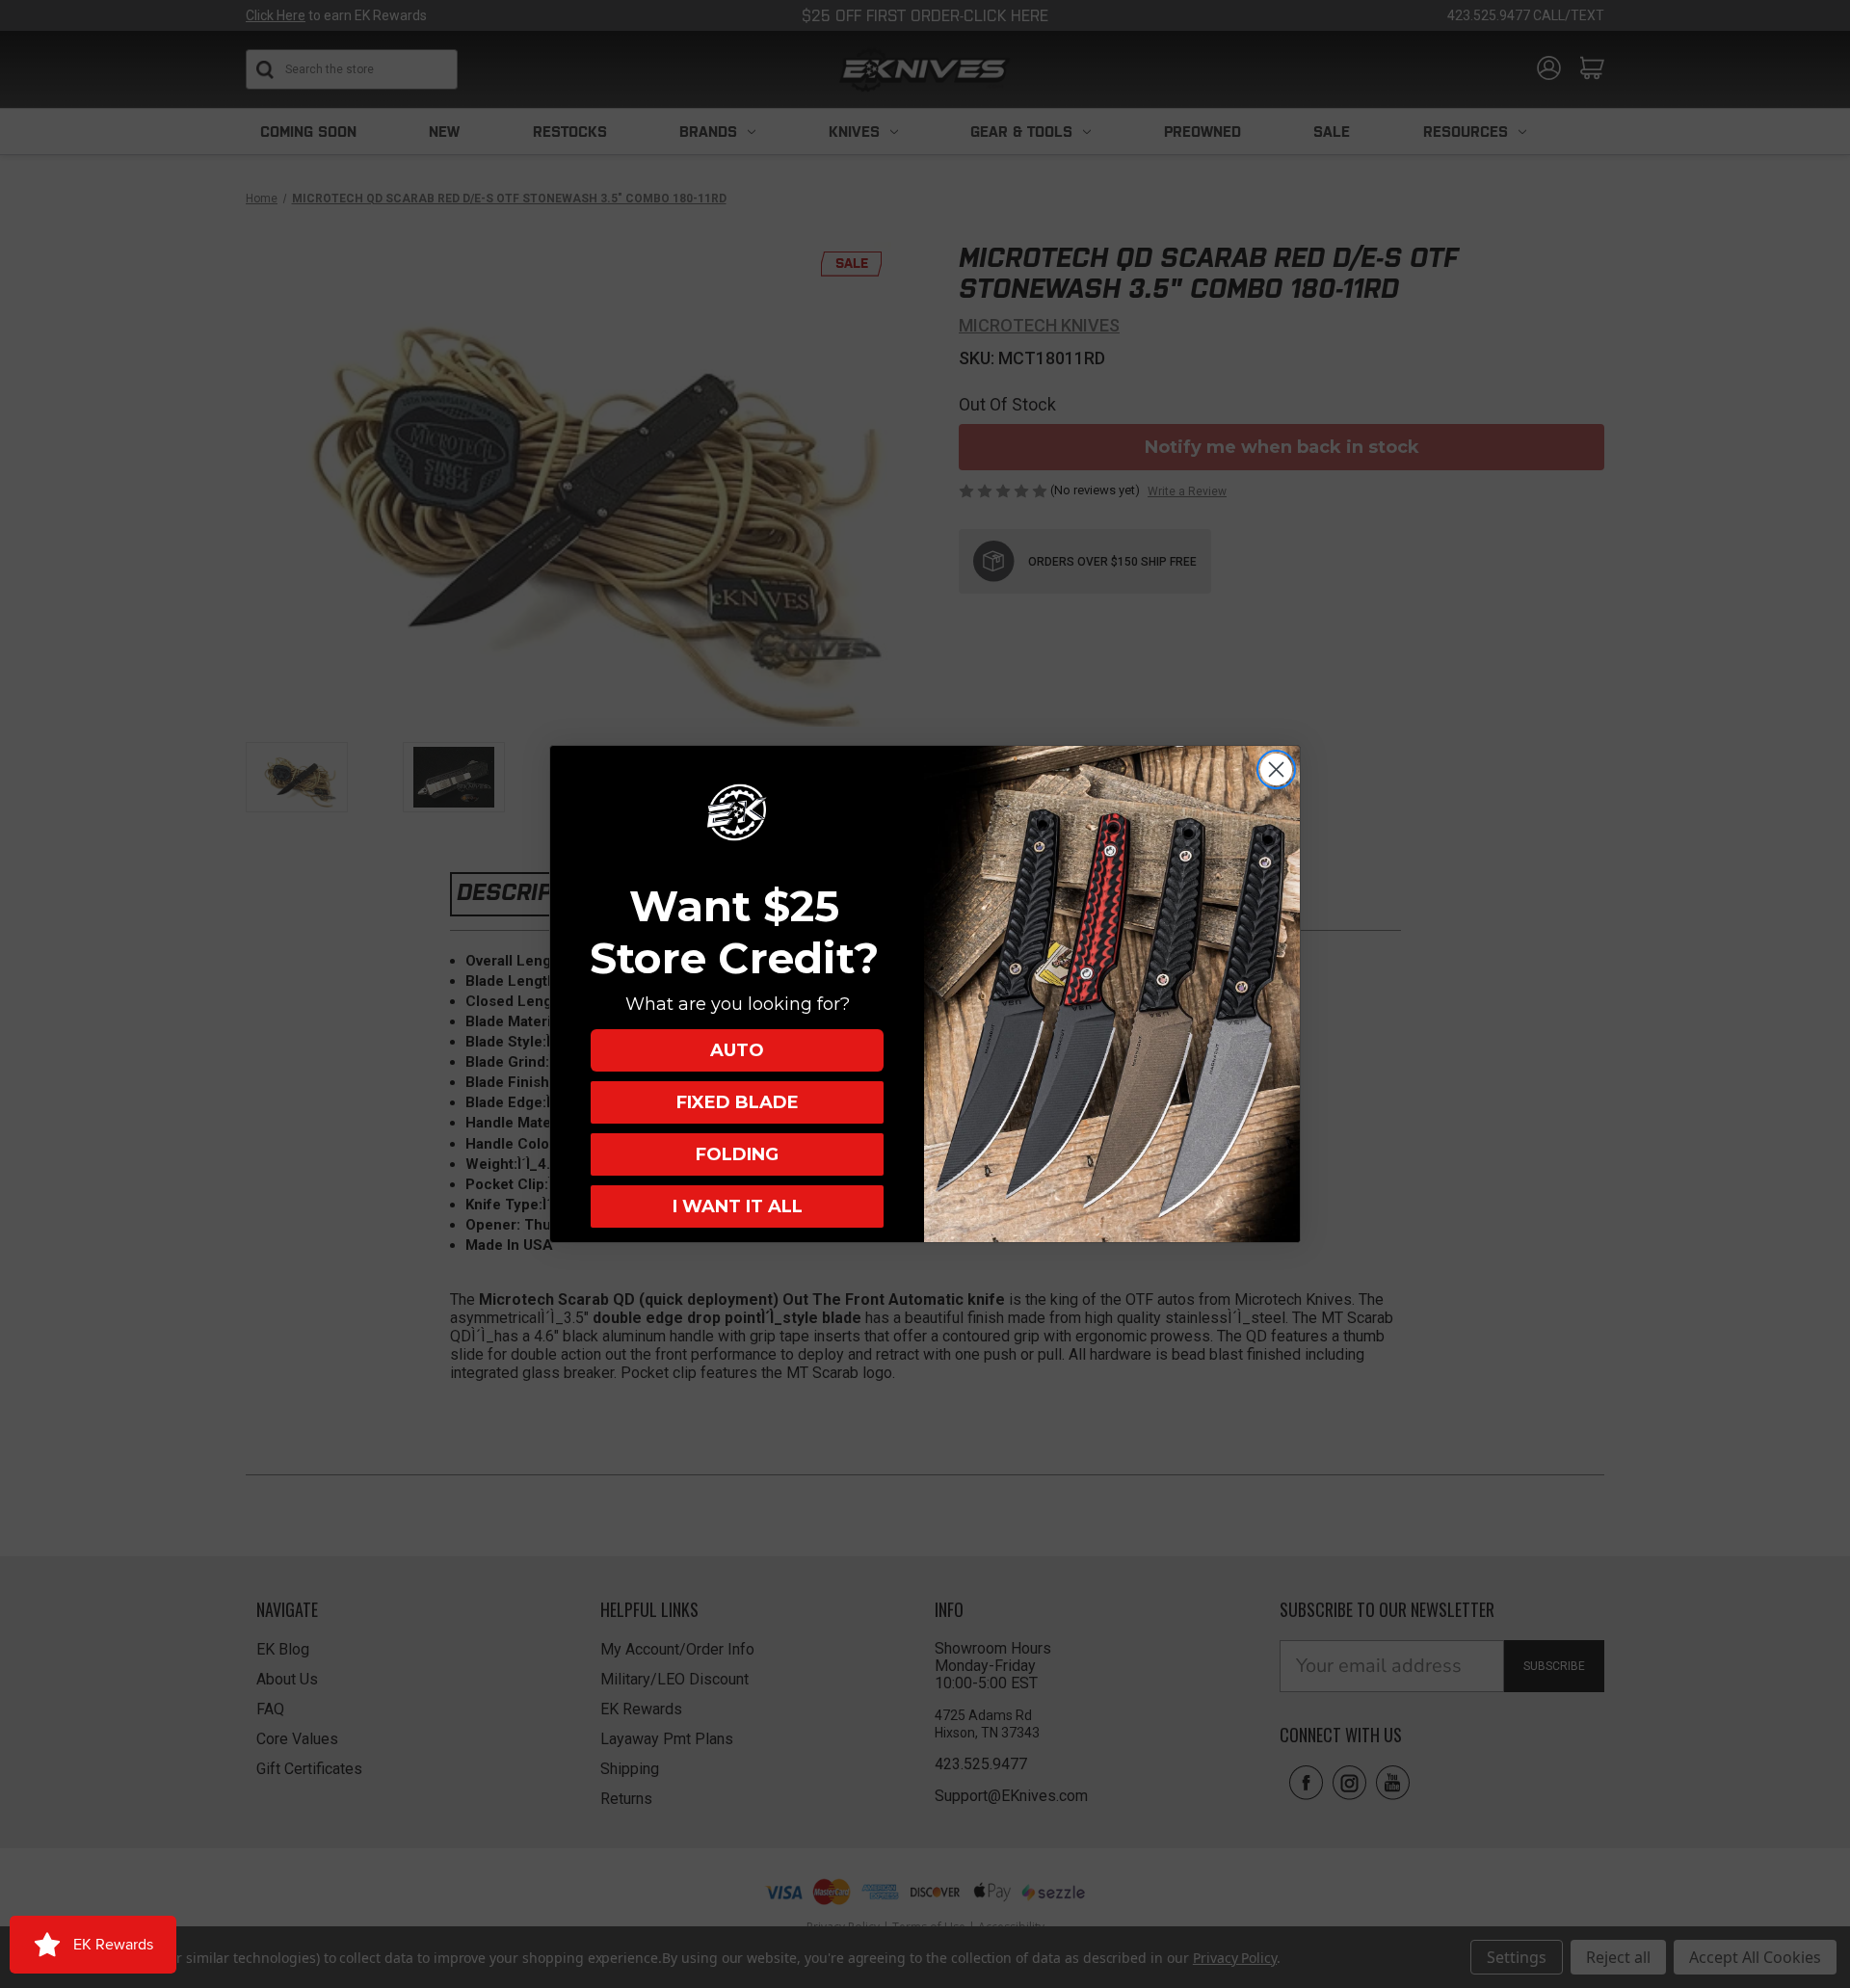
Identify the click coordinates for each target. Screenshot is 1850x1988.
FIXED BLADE (738, 1102)
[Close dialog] (1276, 769)
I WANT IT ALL (738, 1206)
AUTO (737, 1050)
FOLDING (737, 1154)
